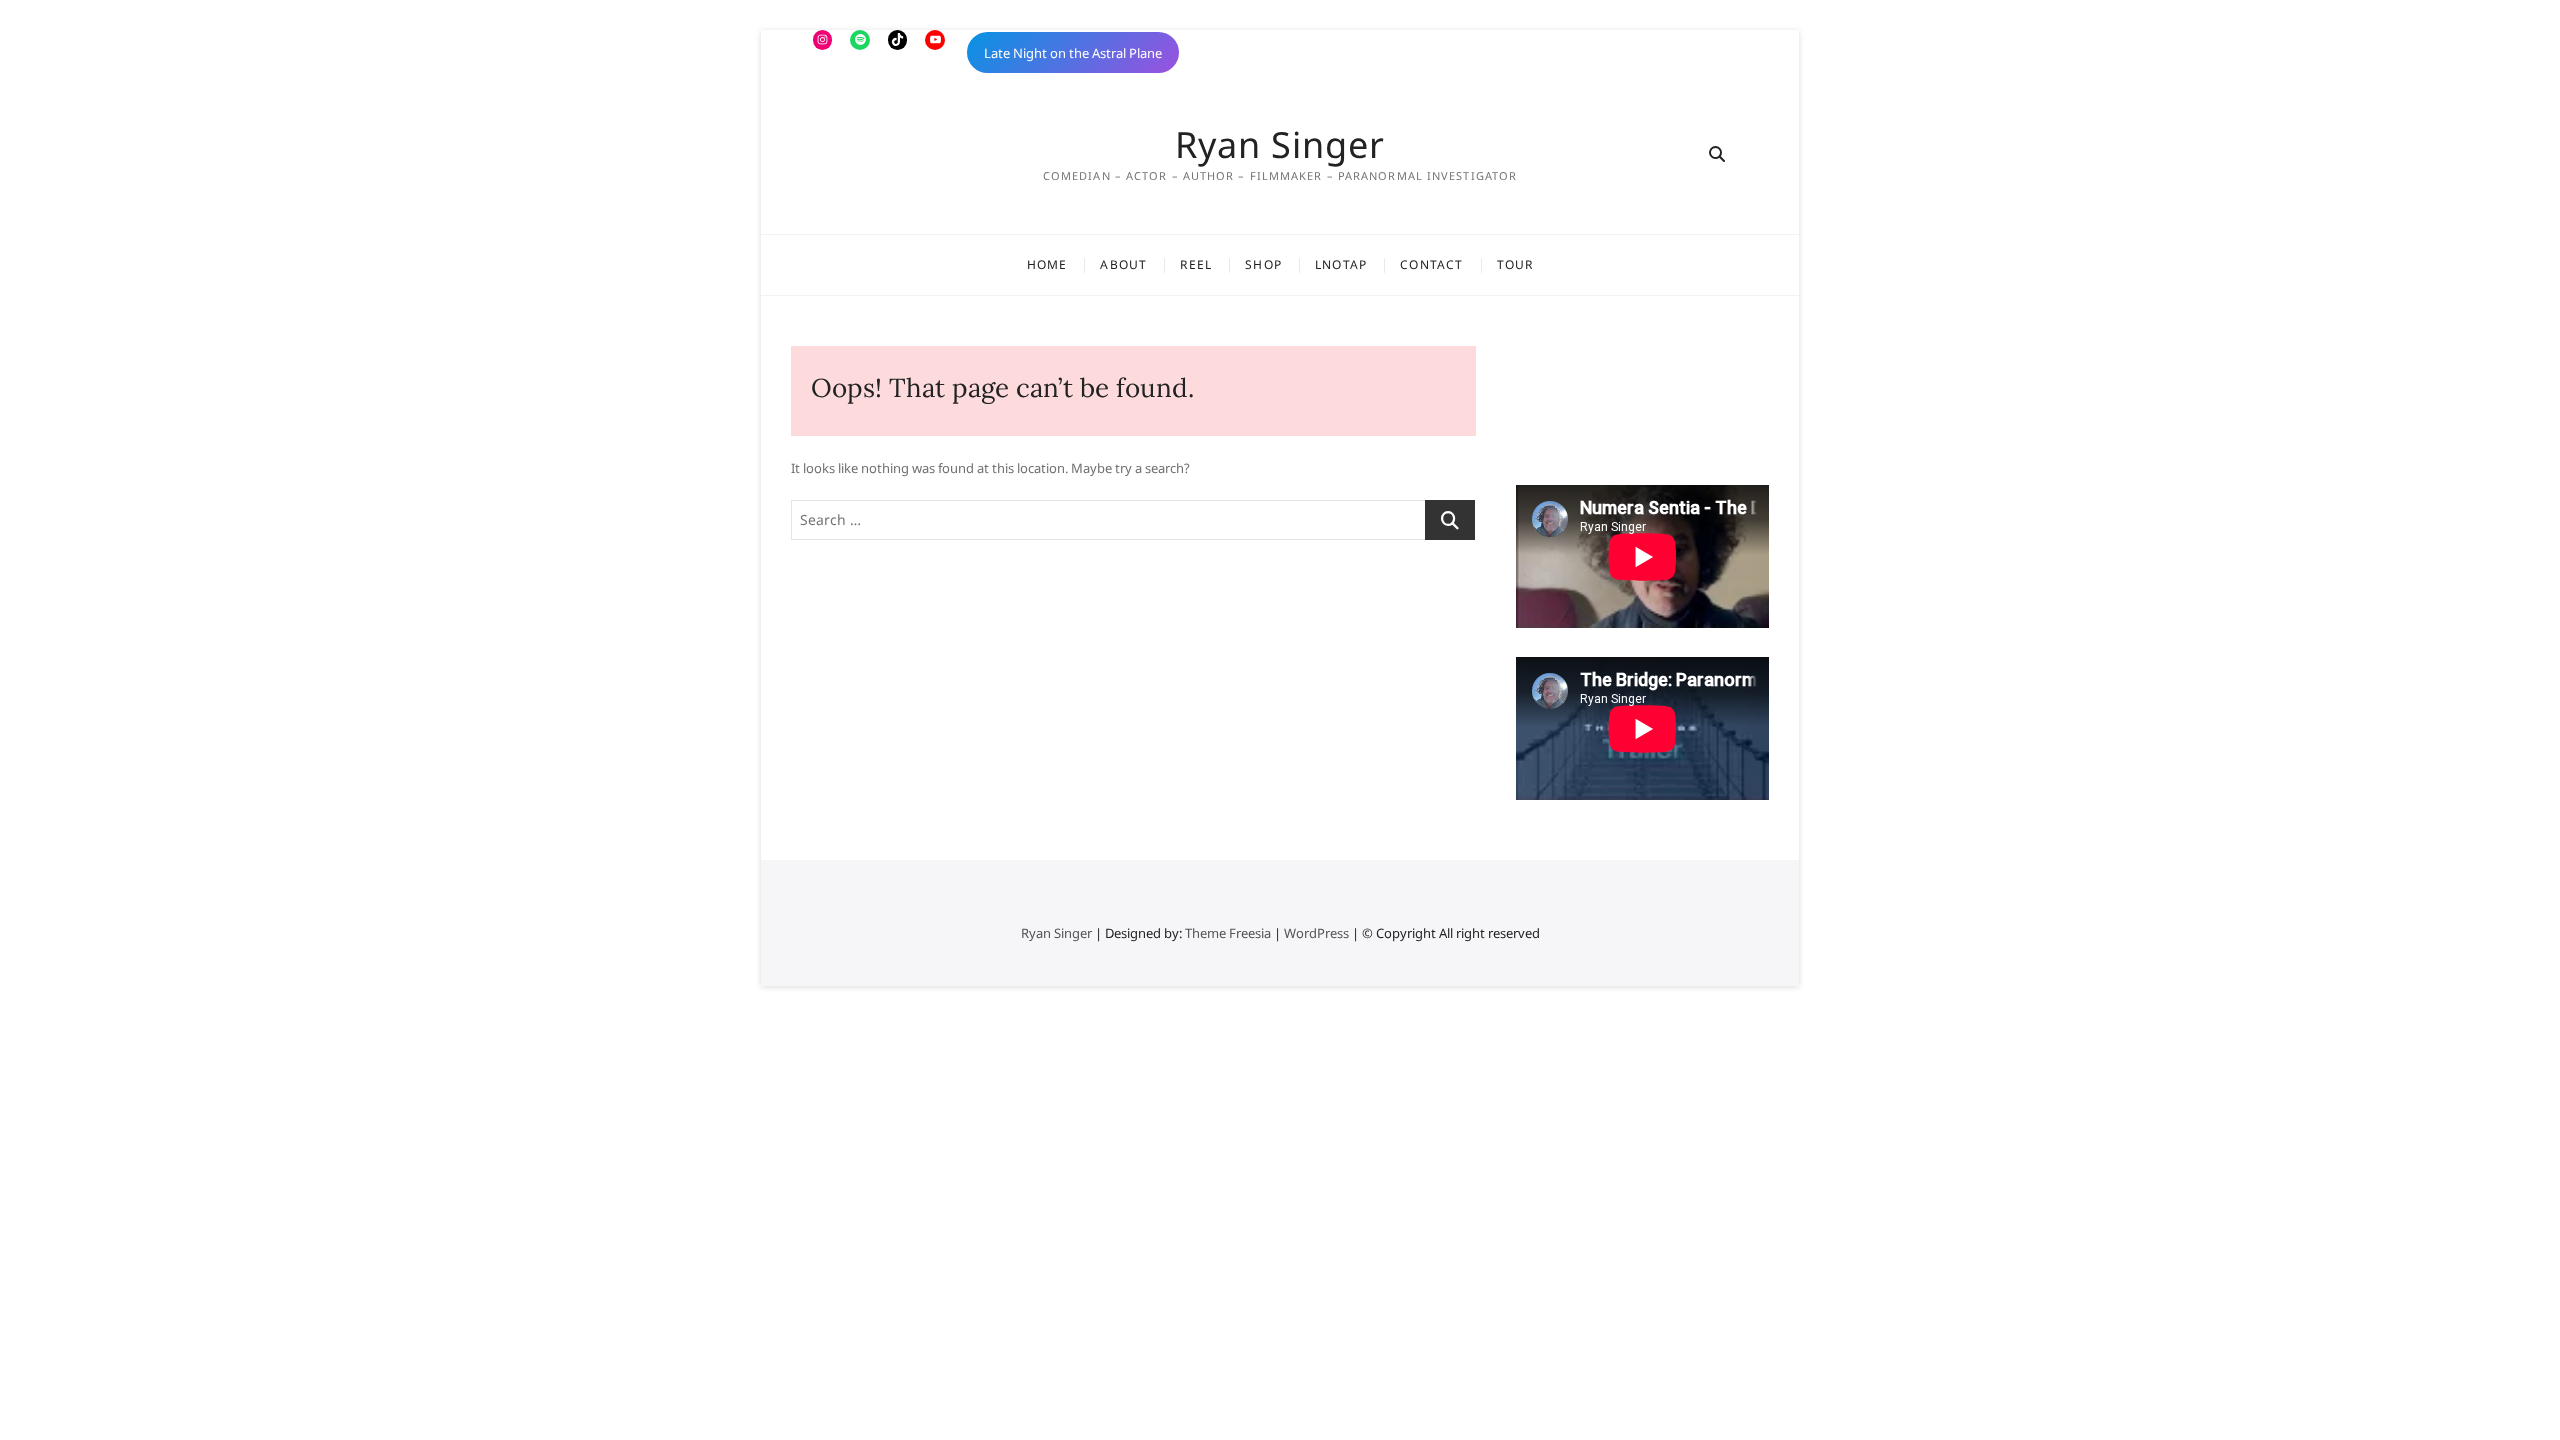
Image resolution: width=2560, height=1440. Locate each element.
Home (1047, 264)
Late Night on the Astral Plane (1073, 53)
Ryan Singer (1280, 145)
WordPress (1316, 933)
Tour (1515, 264)
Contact (1431, 264)
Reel (1196, 264)
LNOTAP (1341, 264)
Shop (1263, 264)
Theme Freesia (1228, 933)
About (1123, 264)
